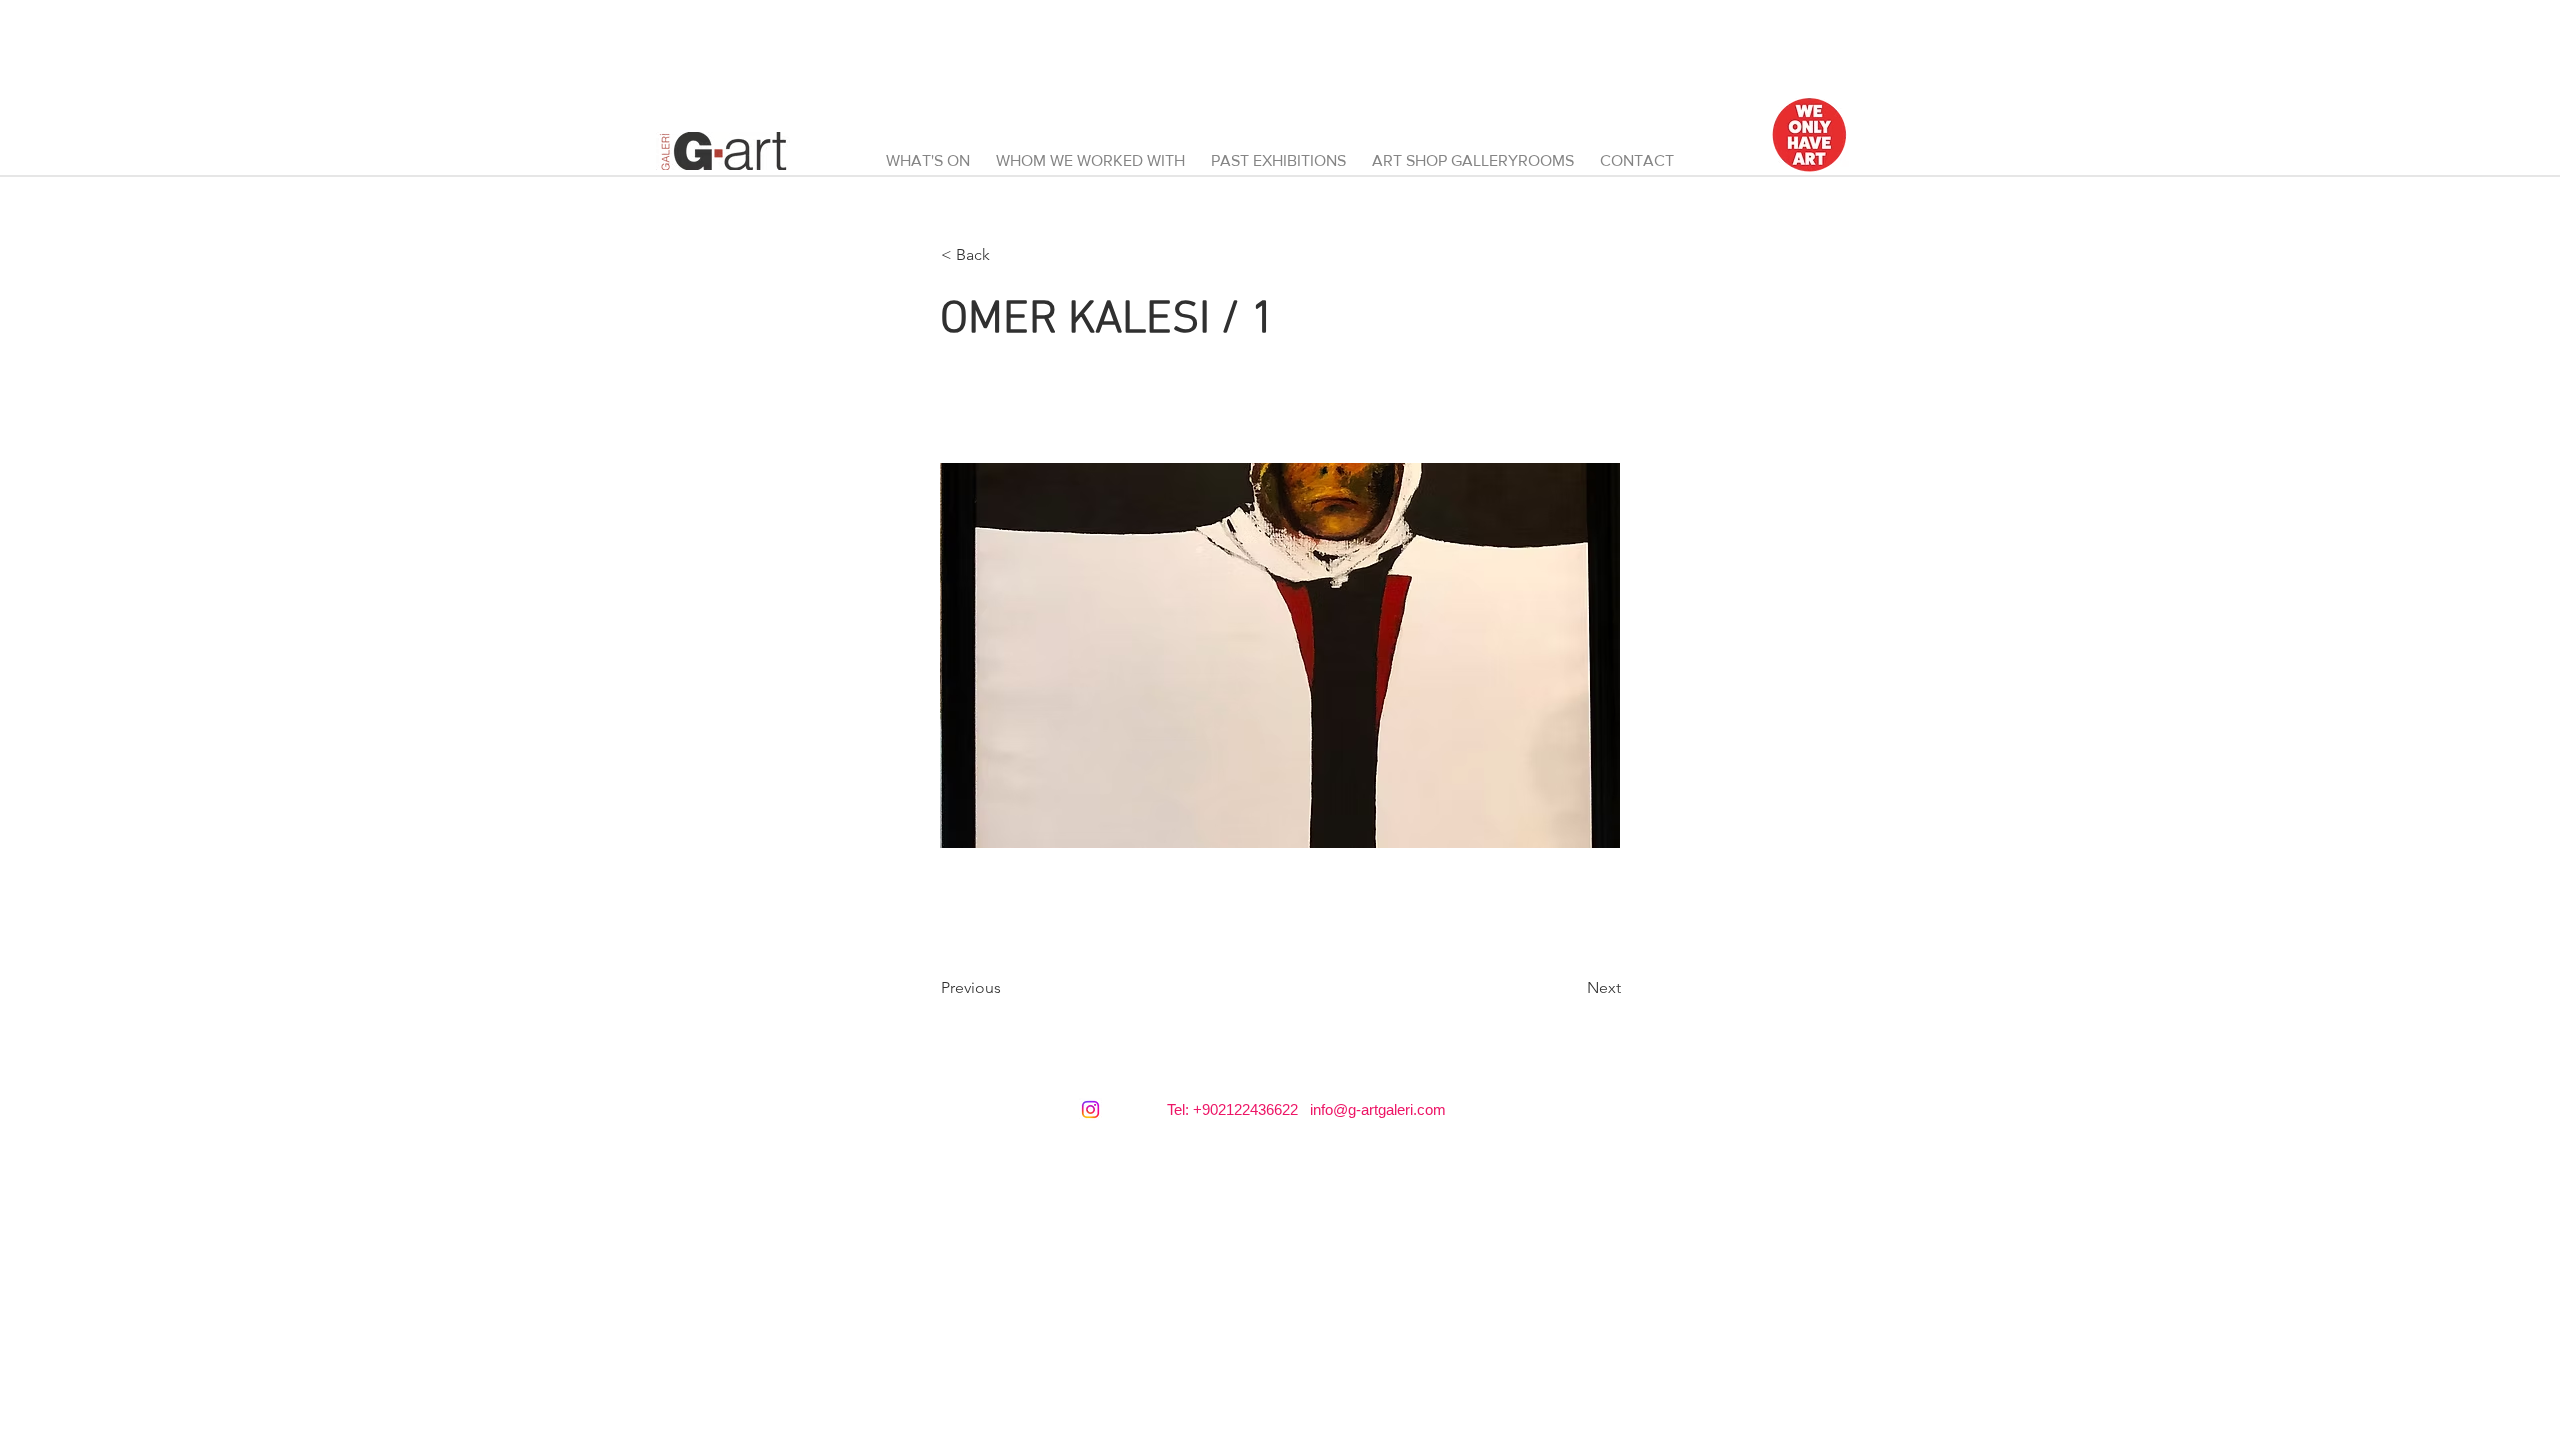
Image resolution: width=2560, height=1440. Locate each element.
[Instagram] (1090, 1109)
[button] (1473, 152)
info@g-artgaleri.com (1378, 1109)
